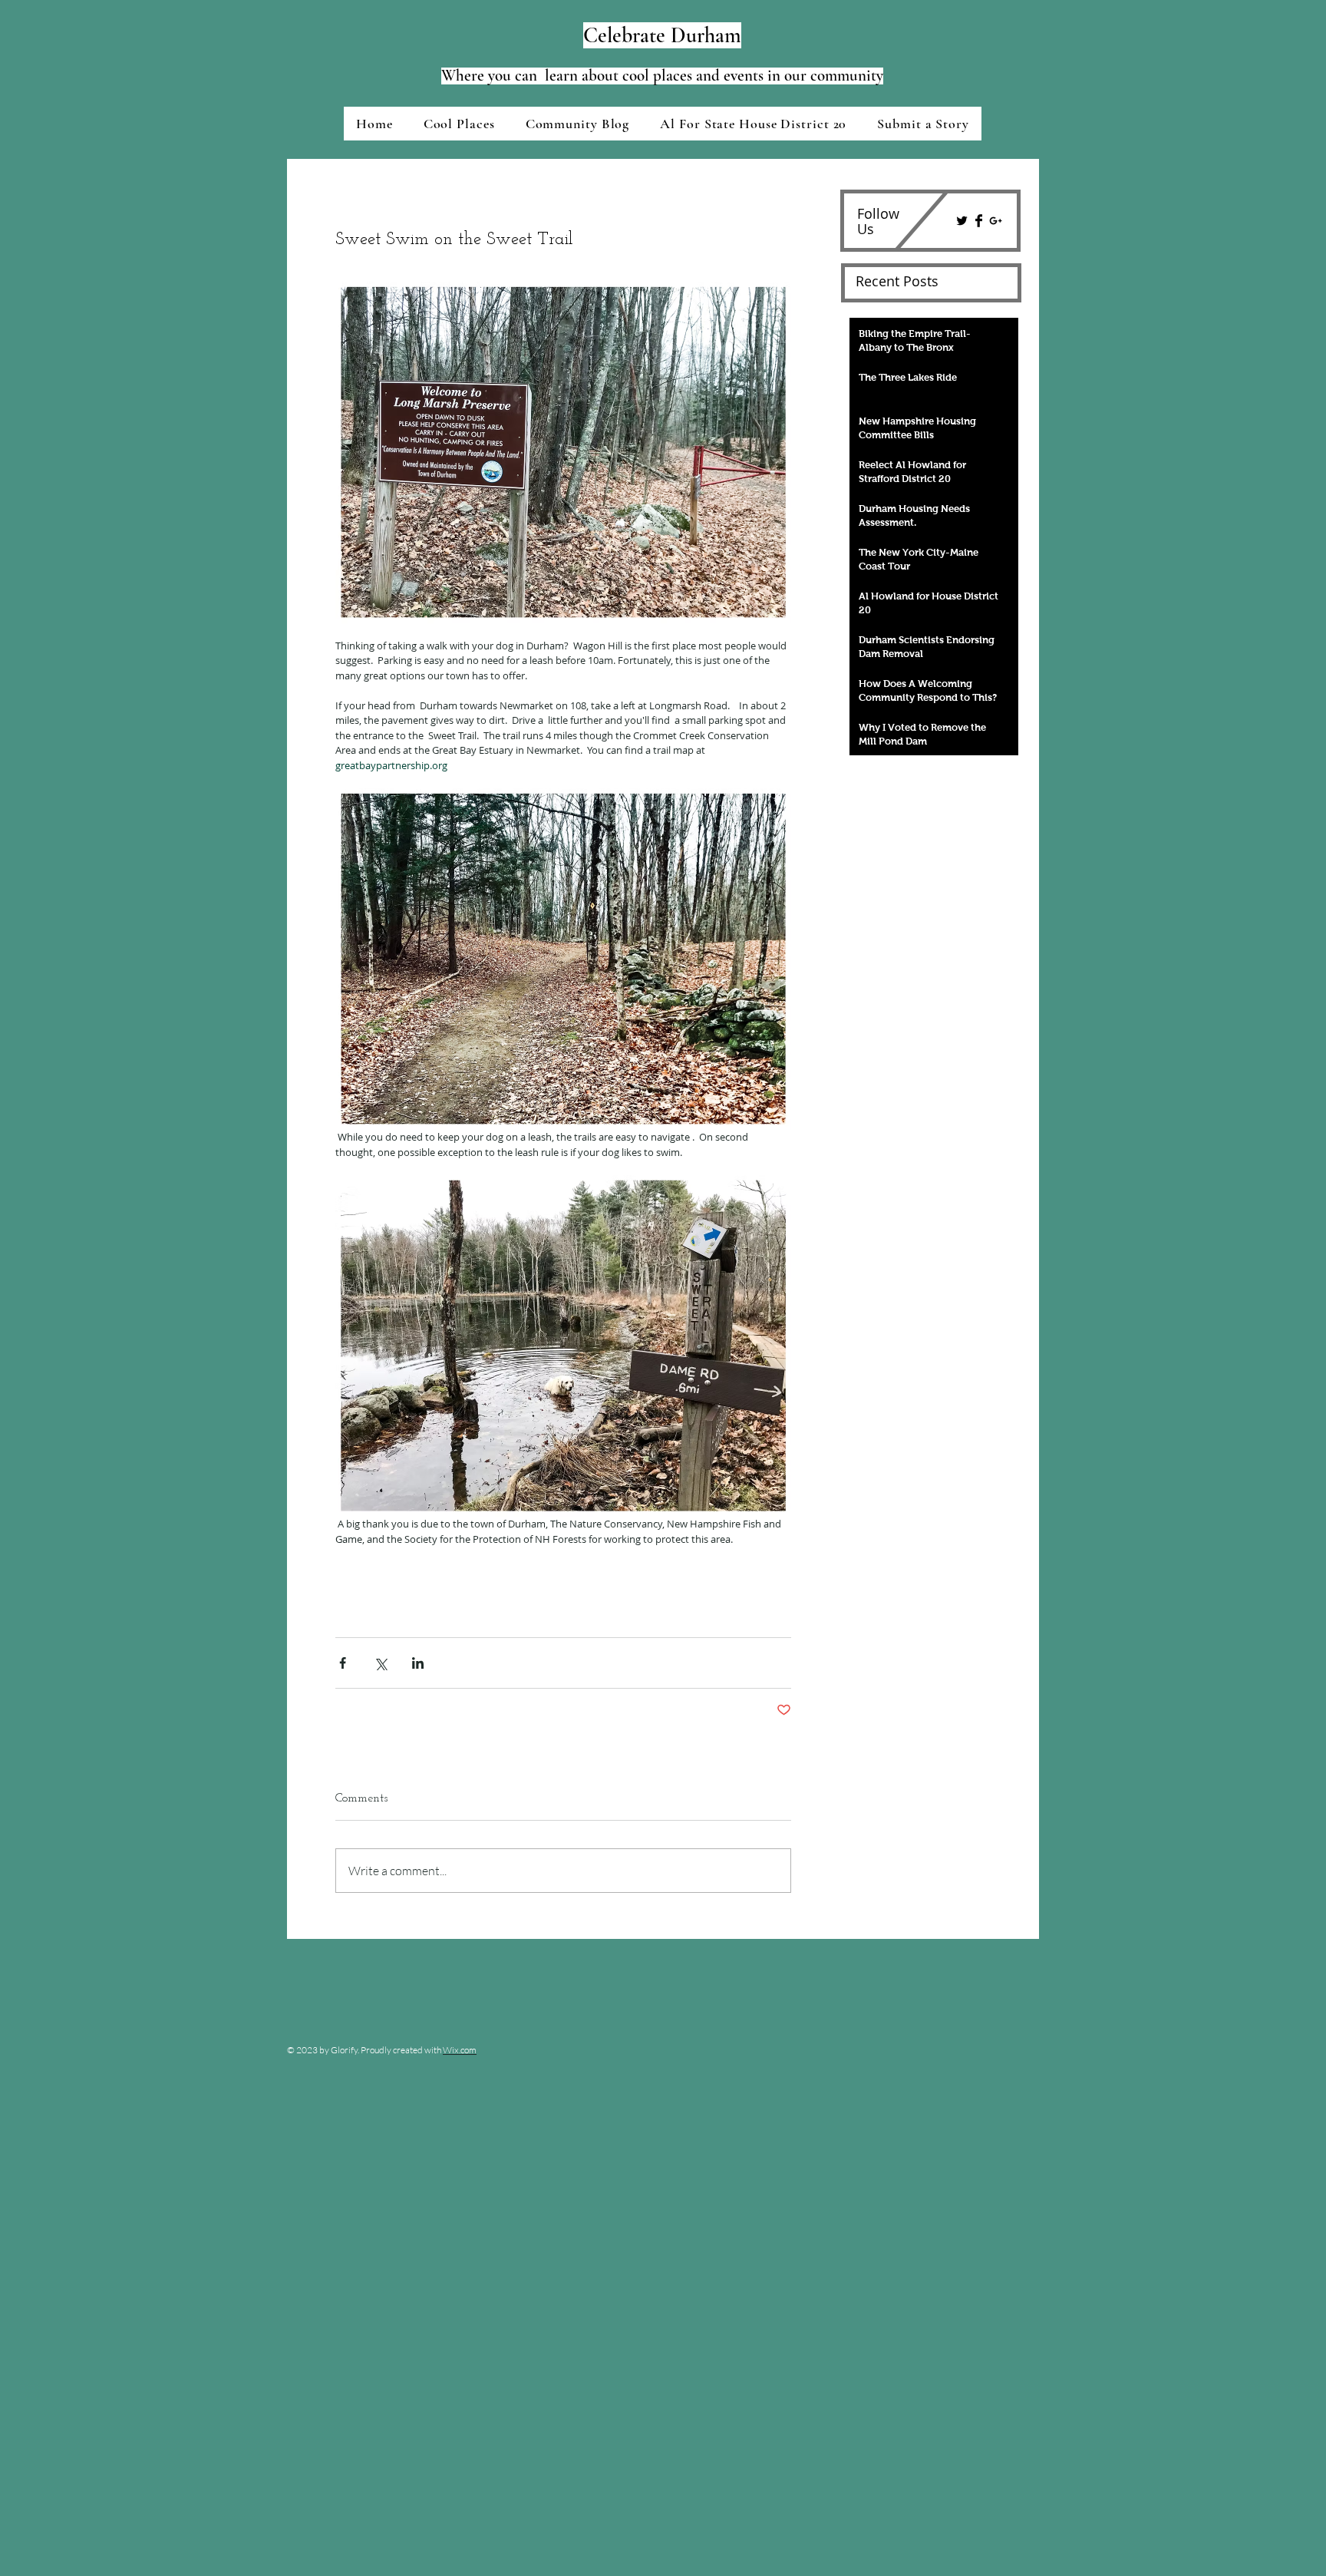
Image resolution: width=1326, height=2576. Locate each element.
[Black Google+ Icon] (996, 221)
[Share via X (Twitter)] (380, 1663)
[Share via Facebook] (343, 1663)
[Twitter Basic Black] (962, 221)
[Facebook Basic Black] (979, 221)
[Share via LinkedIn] (418, 1663)
